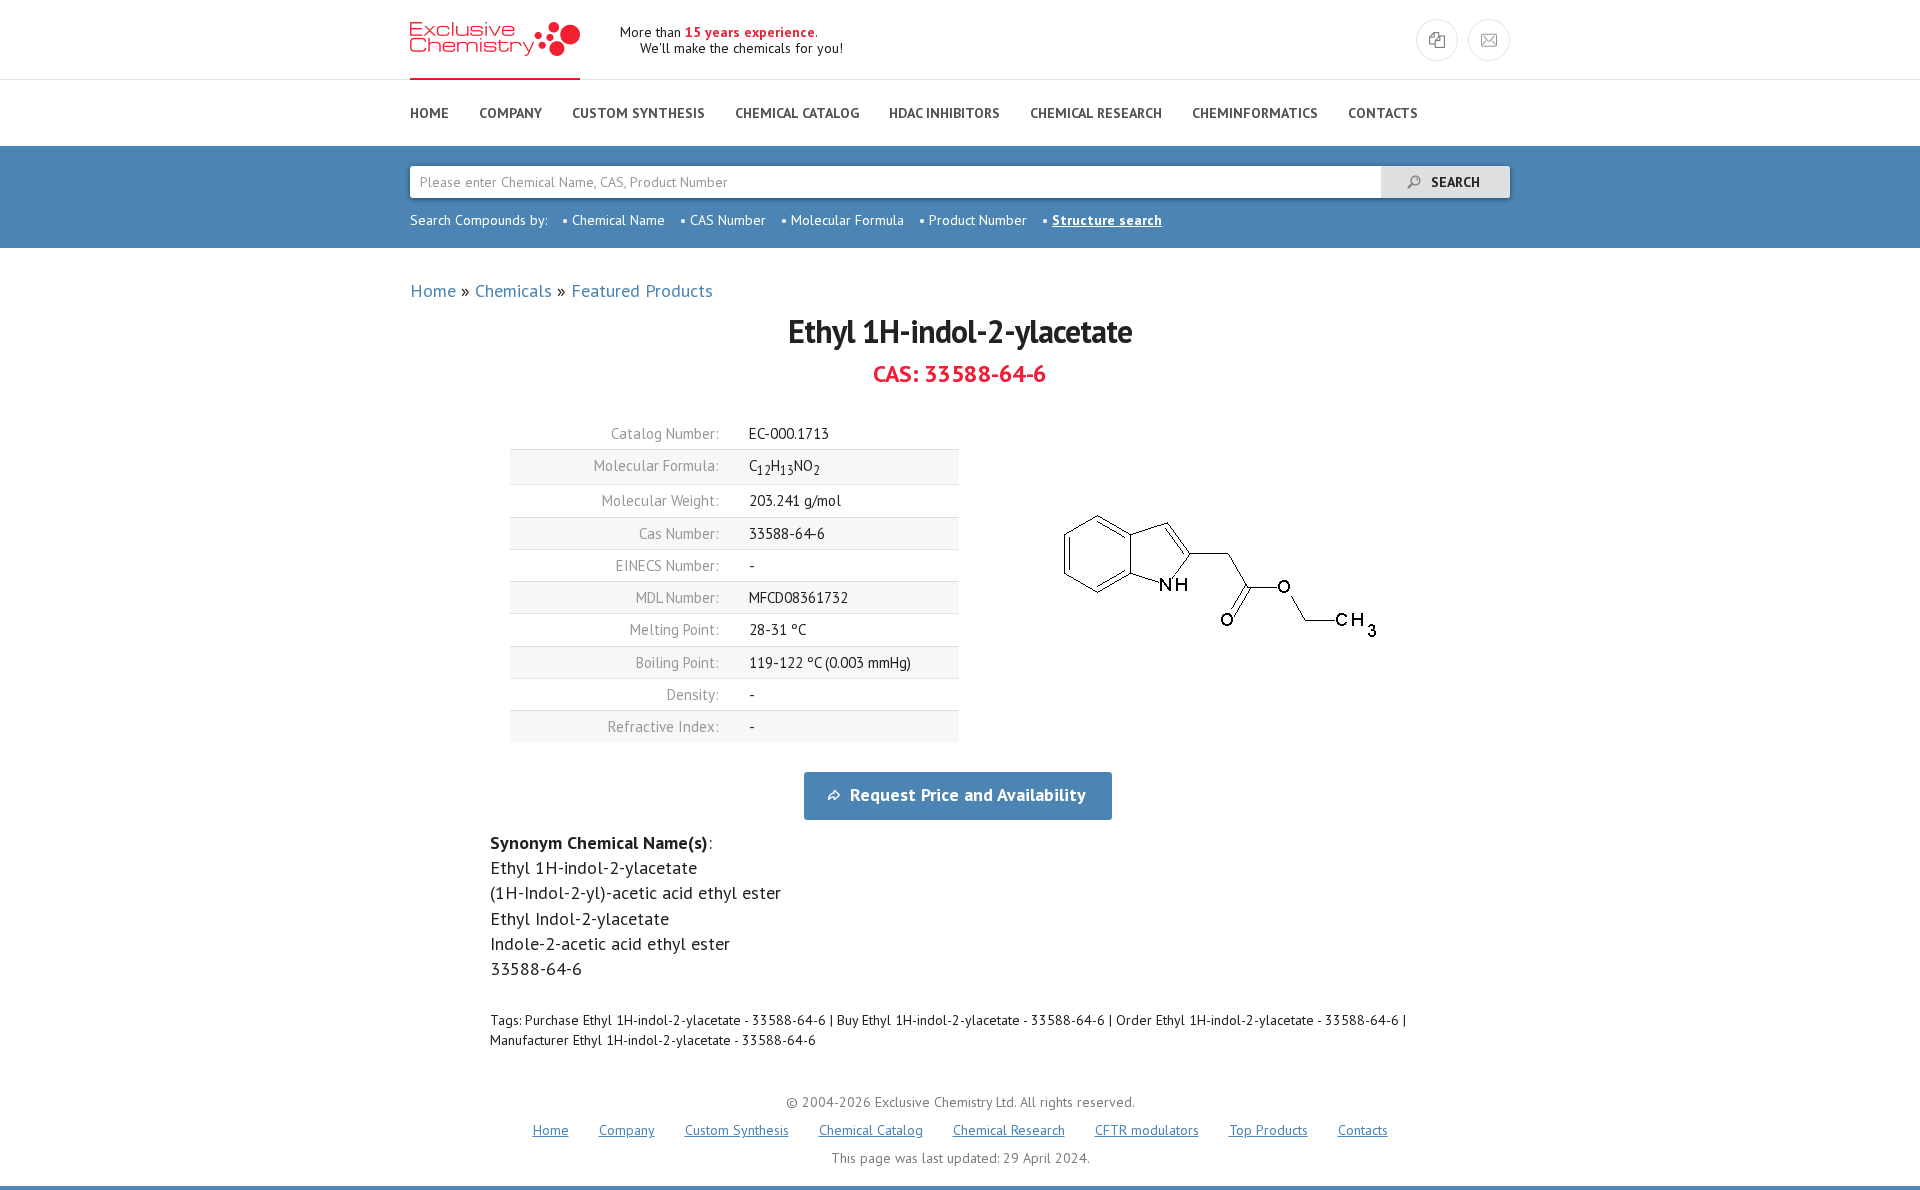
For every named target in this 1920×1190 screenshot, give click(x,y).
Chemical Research (1096, 113)
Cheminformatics (1255, 113)
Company (510, 113)
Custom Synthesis (638, 113)
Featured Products (642, 290)
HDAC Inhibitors (944, 113)
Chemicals (513, 290)
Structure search (1107, 220)
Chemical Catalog (797, 113)
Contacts (1383, 113)
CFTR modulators (1147, 1130)
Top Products (1268, 1130)
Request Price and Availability (968, 794)
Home (429, 113)
